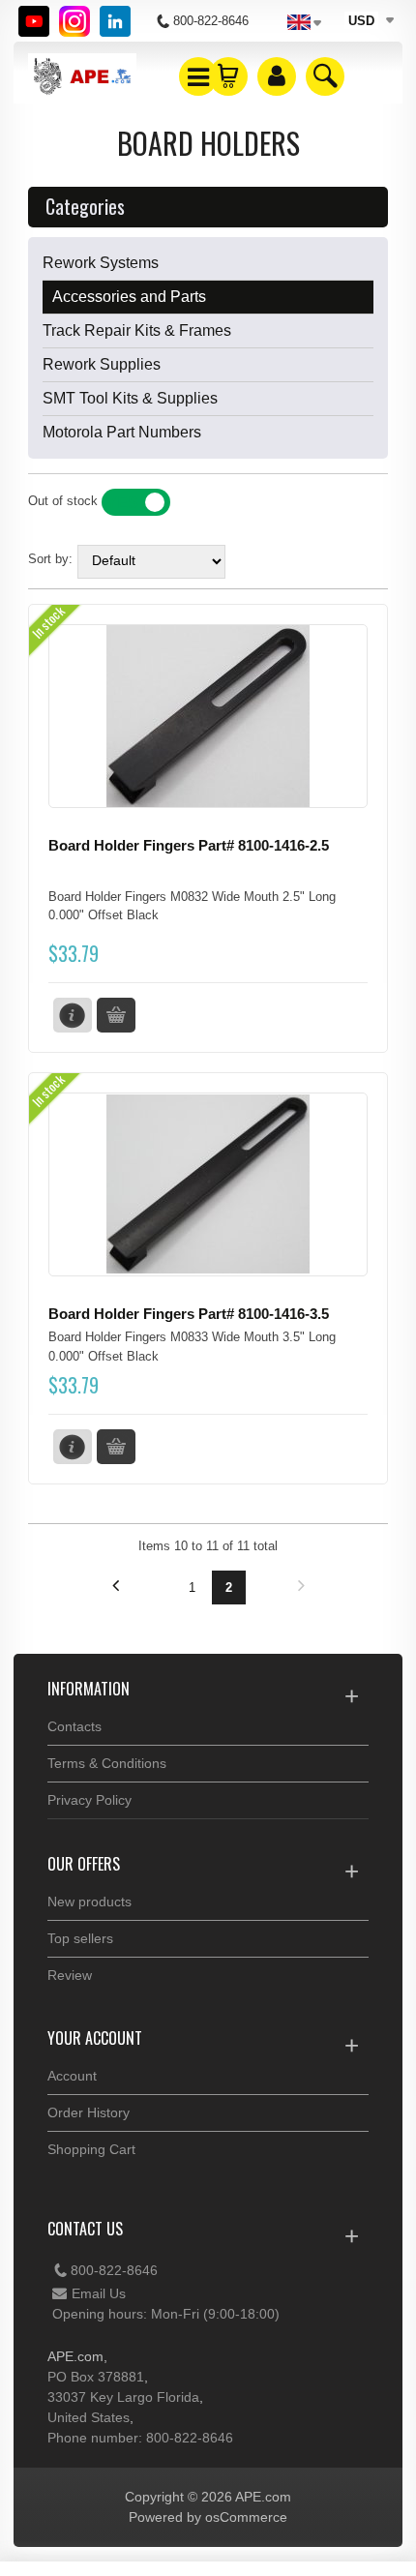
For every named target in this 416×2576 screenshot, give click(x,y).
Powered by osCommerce (208, 2517)
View (73, 1015)
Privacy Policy (89, 1800)
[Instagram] (74, 21)
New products (89, 1902)
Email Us (99, 2293)
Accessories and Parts (129, 297)
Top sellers (80, 1938)
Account (72, 2076)
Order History (89, 2112)
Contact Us (85, 2229)
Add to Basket (116, 1015)
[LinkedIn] (115, 21)
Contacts (74, 1726)
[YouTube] (34, 21)
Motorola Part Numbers (122, 432)
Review (70, 1975)
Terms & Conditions (107, 1763)
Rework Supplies (102, 364)
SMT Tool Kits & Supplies (130, 398)
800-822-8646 (114, 2270)
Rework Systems (101, 263)
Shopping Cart (91, 2149)
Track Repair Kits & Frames (137, 330)
